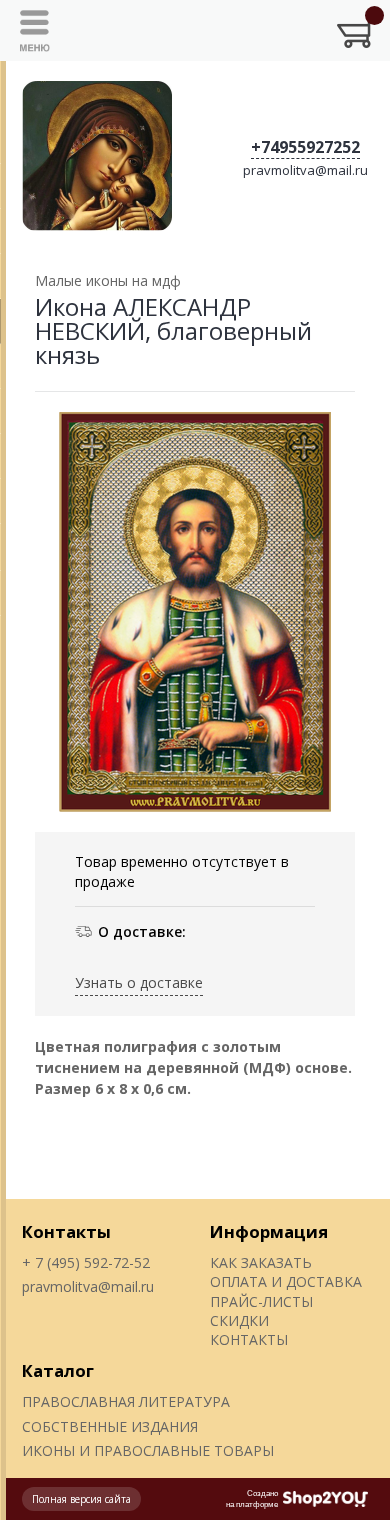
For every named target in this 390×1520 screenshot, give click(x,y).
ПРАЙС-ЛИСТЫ (261, 1301)
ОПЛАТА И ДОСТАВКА (286, 1281)
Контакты (66, 1231)
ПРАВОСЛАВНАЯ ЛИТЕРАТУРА (126, 1401)
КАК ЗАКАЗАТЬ (261, 1262)
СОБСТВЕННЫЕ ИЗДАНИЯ (110, 1426)
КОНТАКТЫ (249, 1339)
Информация (269, 1231)
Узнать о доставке (139, 982)
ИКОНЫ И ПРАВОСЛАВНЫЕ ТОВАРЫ (148, 1450)
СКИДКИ (239, 1320)
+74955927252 (305, 147)
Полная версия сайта (81, 1499)
